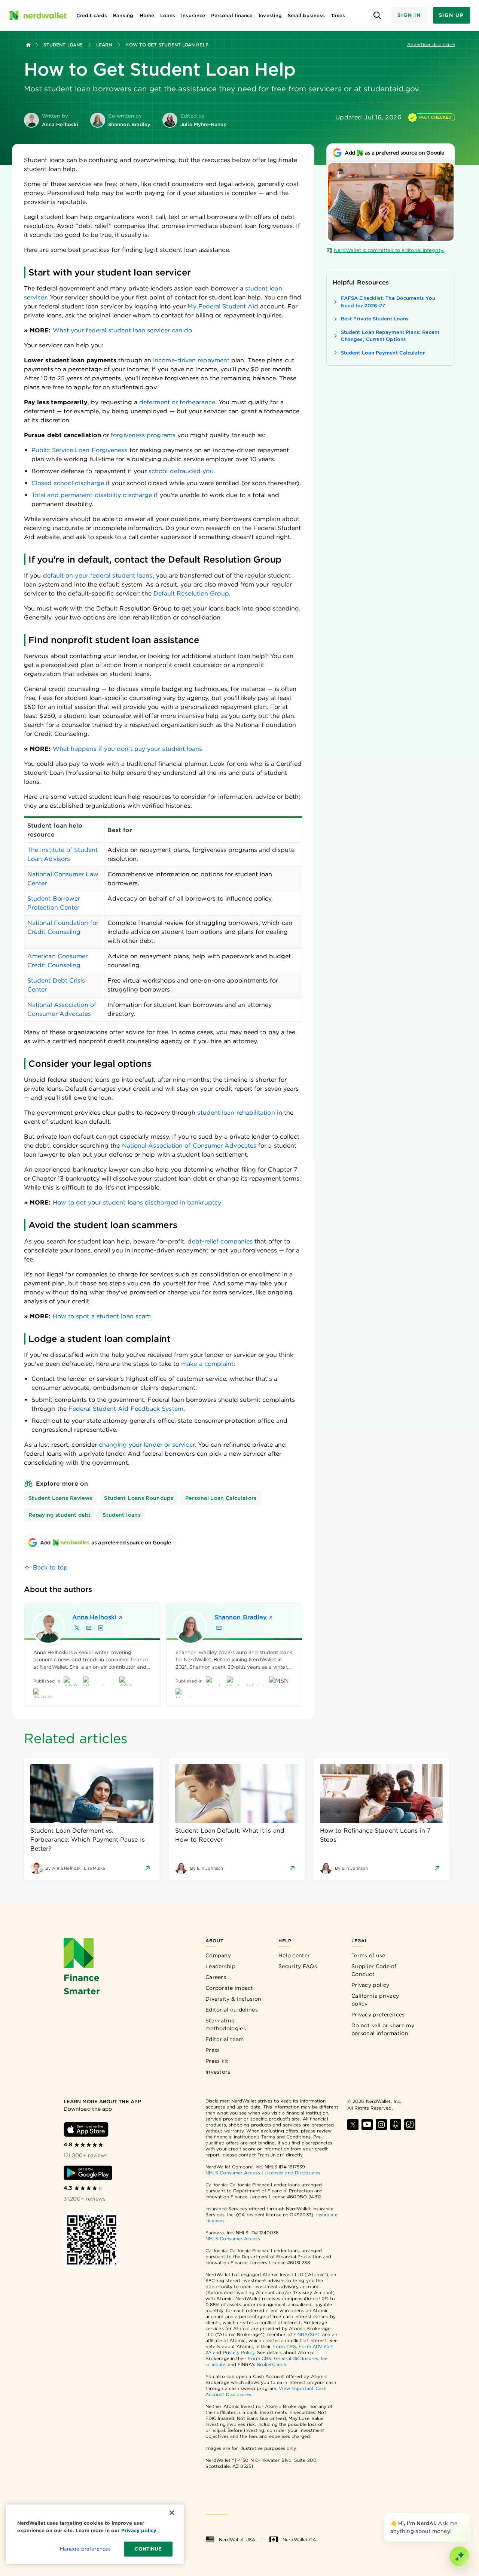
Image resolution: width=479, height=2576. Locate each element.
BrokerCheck (271, 2364)
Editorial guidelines (232, 2010)
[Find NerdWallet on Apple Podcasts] (396, 2125)
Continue (148, 2549)
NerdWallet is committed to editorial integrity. (389, 250)
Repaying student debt (60, 1515)
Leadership (220, 1966)
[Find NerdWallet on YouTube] (367, 2125)
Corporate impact (229, 1988)
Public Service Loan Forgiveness (79, 450)
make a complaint (207, 1364)
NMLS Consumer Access (233, 2173)
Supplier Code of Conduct (374, 1970)
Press (213, 2050)
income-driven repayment (191, 360)
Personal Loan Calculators (221, 1498)
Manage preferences (85, 2549)
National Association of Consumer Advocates (189, 1146)
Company (218, 1955)
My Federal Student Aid (223, 306)
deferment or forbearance (177, 402)
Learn (104, 45)
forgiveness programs (143, 435)
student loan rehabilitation (236, 1113)
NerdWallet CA (299, 2540)
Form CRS (284, 2346)
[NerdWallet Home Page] (38, 15)
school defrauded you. (182, 471)
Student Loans (63, 45)
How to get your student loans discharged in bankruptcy (137, 1202)
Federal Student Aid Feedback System (126, 1409)
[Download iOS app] (86, 2129)
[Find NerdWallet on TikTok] (410, 2125)
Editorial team (225, 2039)
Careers (216, 1977)
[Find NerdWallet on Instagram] (381, 2125)
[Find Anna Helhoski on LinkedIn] (101, 1628)
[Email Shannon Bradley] (219, 1628)
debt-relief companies (220, 1241)
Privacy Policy (239, 2352)
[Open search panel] (377, 16)
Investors (218, 2072)
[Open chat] (460, 2557)
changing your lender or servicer (147, 1445)
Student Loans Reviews (60, 1498)
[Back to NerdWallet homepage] (28, 45)
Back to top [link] (50, 1567)
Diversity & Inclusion (233, 1999)
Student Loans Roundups (139, 1498)
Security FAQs (298, 1966)
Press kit (217, 2061)
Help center (294, 1955)
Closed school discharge (68, 483)
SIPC (315, 2334)
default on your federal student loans (98, 576)
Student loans (122, 1515)
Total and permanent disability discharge (92, 495)
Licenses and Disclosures (292, 2173)
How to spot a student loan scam (102, 1316)
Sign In (409, 15)
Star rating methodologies (226, 2024)
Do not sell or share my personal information (383, 2029)
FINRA (300, 2334)
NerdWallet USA (237, 2540)
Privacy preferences (378, 2015)
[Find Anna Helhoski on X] (77, 1628)
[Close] (469, 2515)
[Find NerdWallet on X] (353, 2125)
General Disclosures (296, 2358)
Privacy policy (370, 1985)
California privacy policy (375, 2000)
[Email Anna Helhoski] (89, 1628)
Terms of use (368, 1955)
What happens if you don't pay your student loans (128, 749)
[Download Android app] (88, 2173)
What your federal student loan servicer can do (123, 330)
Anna (94, 1617)
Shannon (241, 1617)
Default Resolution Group (191, 593)
